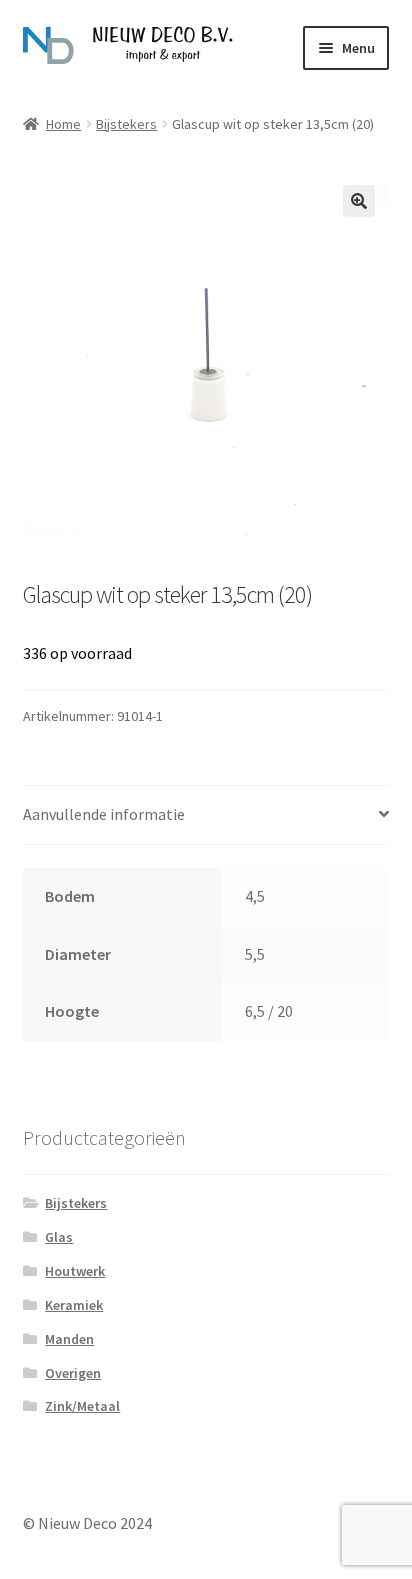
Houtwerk (75, 1271)
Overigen (73, 1373)
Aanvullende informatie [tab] (104, 814)
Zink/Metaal (82, 1406)
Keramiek (74, 1305)
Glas (59, 1237)
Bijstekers (126, 124)
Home (63, 124)
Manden (69, 1339)
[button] (359, 201)
